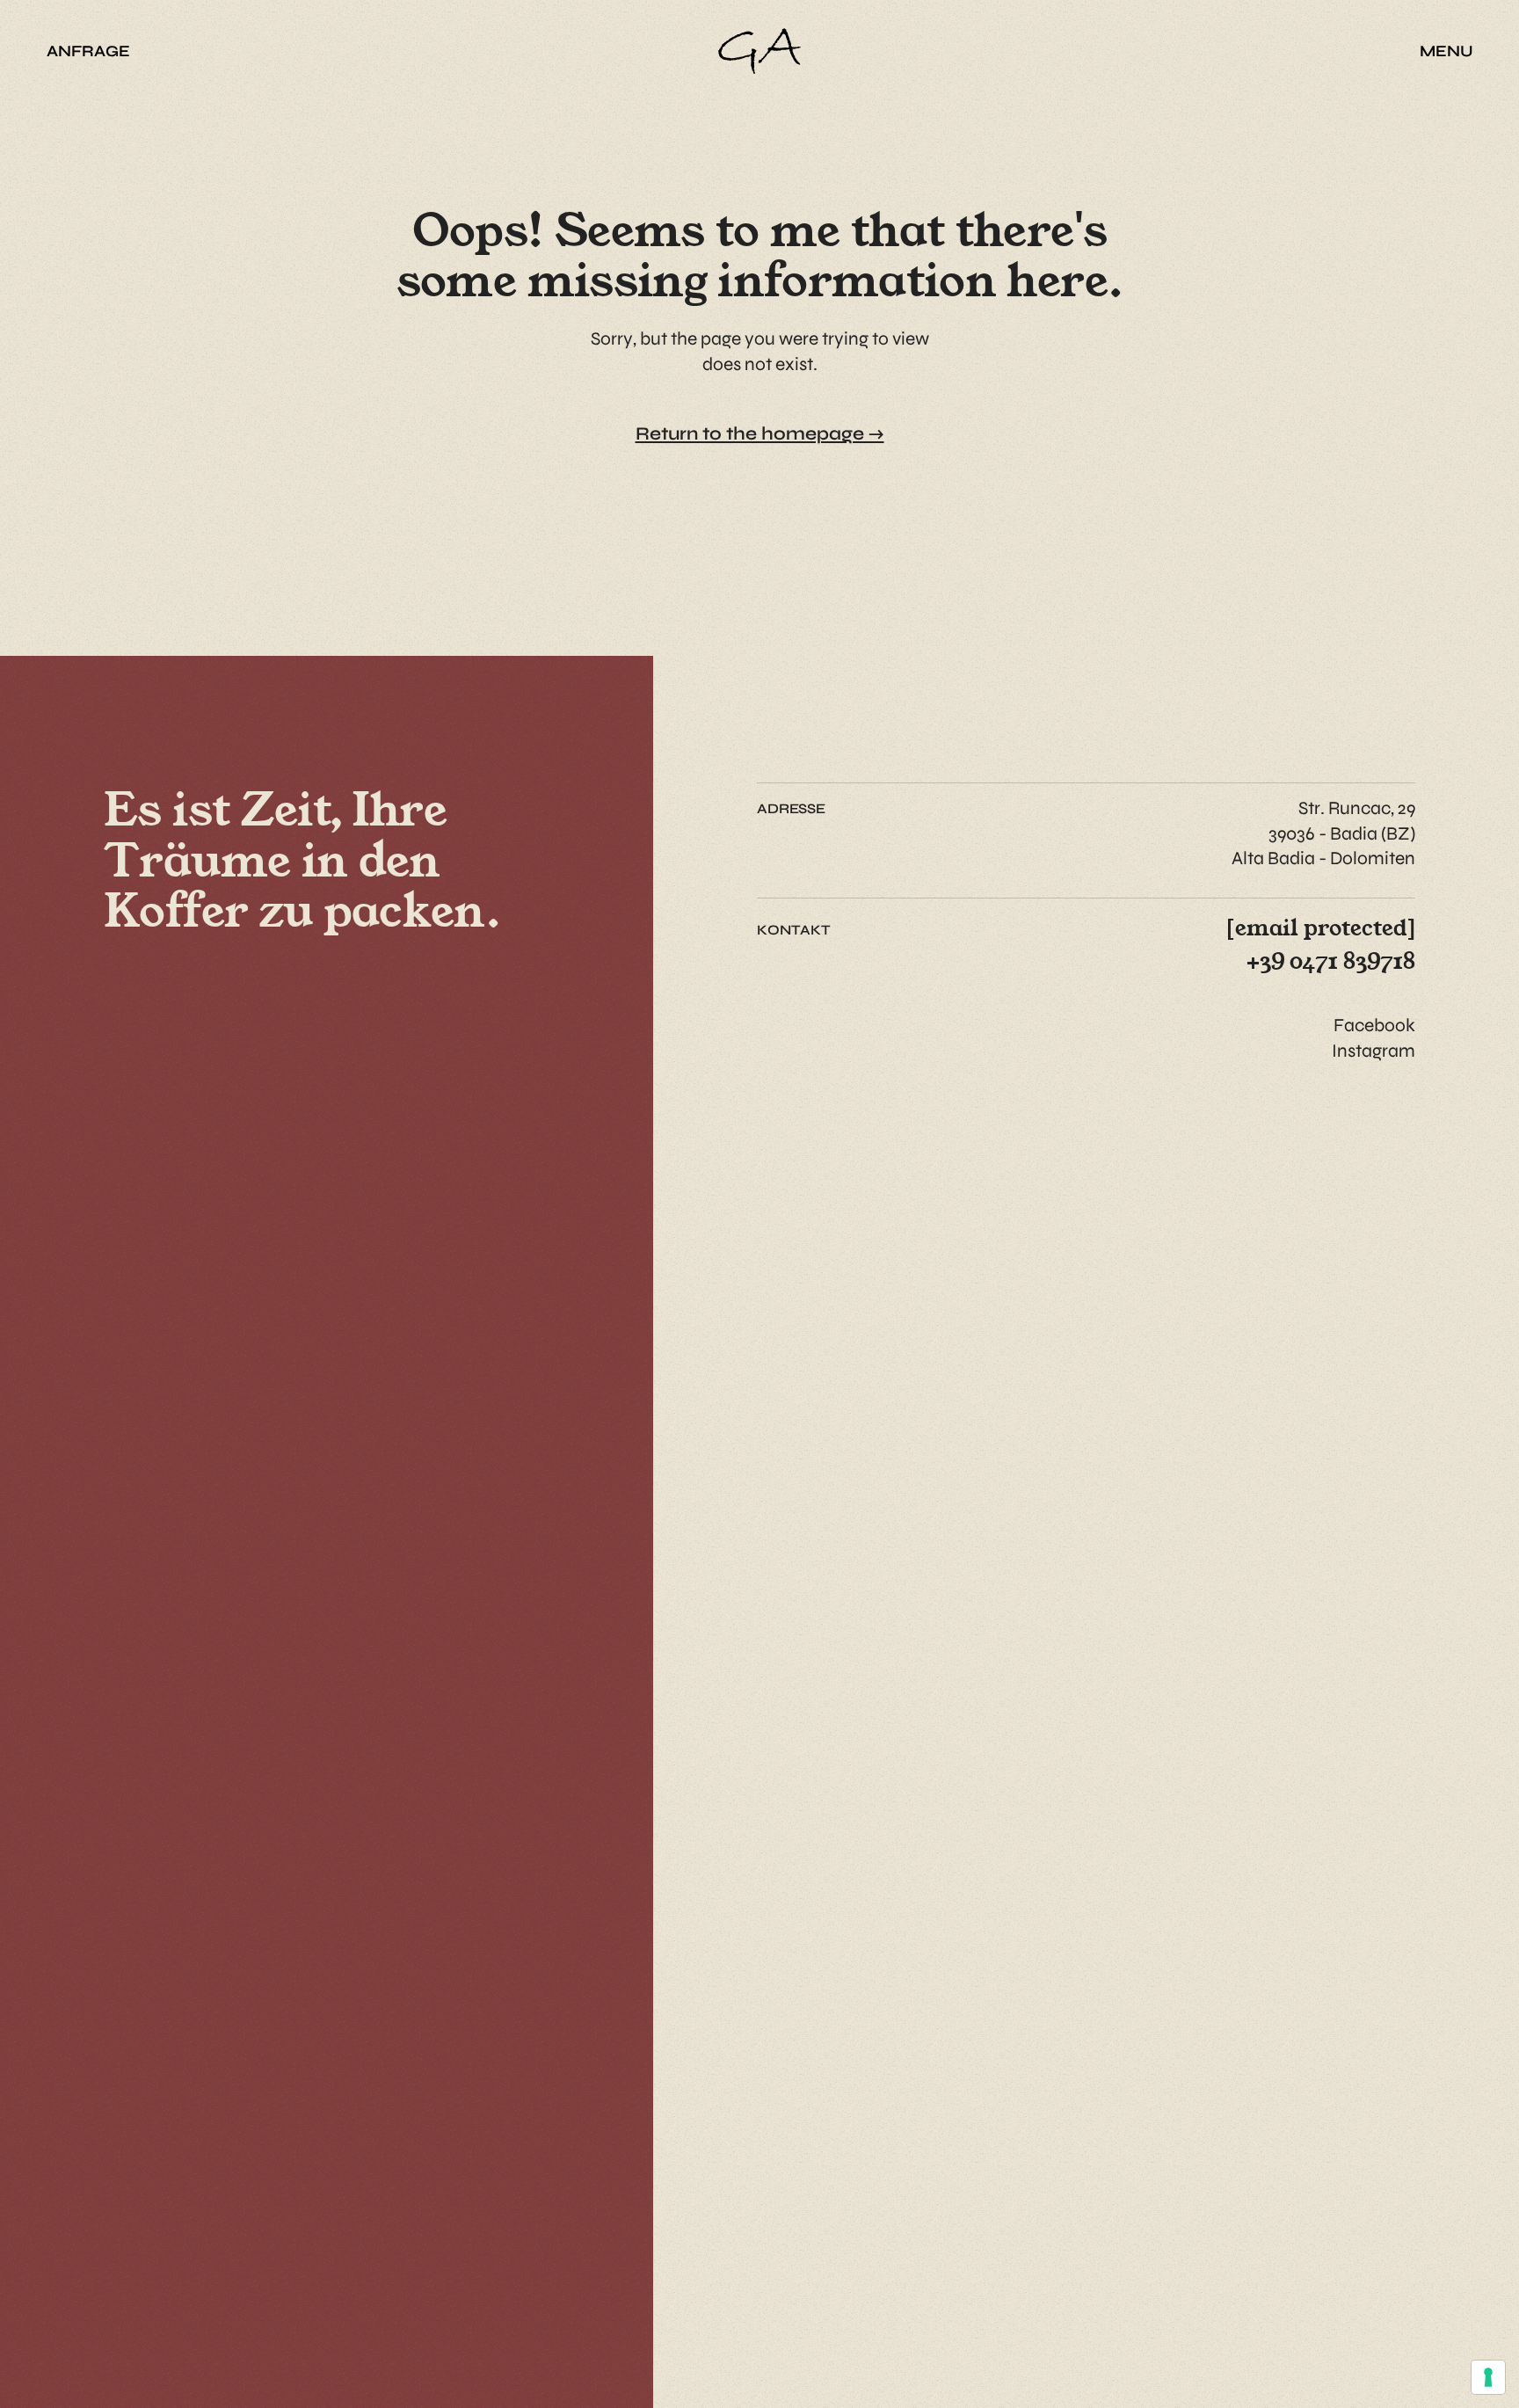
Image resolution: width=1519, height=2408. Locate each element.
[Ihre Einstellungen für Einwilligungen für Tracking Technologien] (1488, 2377)
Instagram (1374, 1051)
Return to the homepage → (760, 434)
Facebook (1374, 1026)
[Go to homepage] (760, 51)
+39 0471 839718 (1331, 960)
